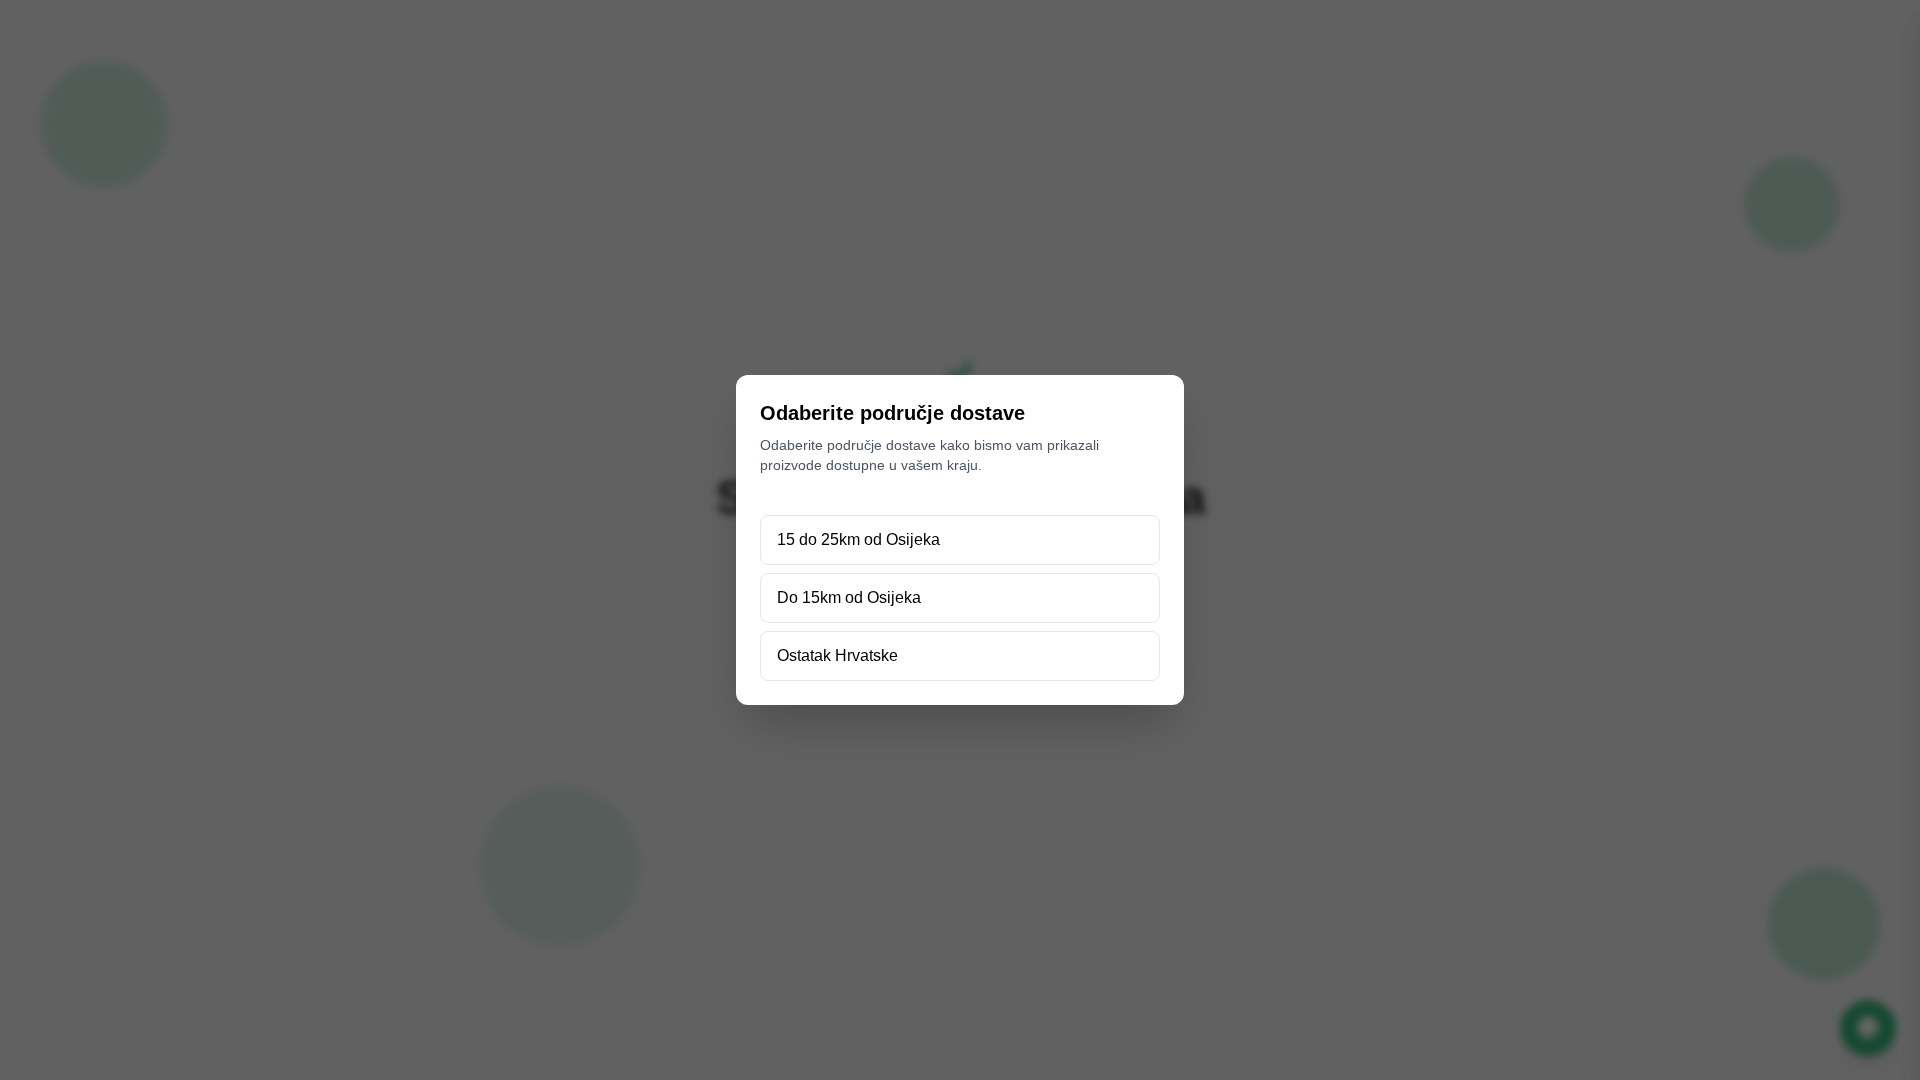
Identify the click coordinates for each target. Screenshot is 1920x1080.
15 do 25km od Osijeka (858, 539)
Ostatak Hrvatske (837, 655)
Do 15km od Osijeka (849, 597)
